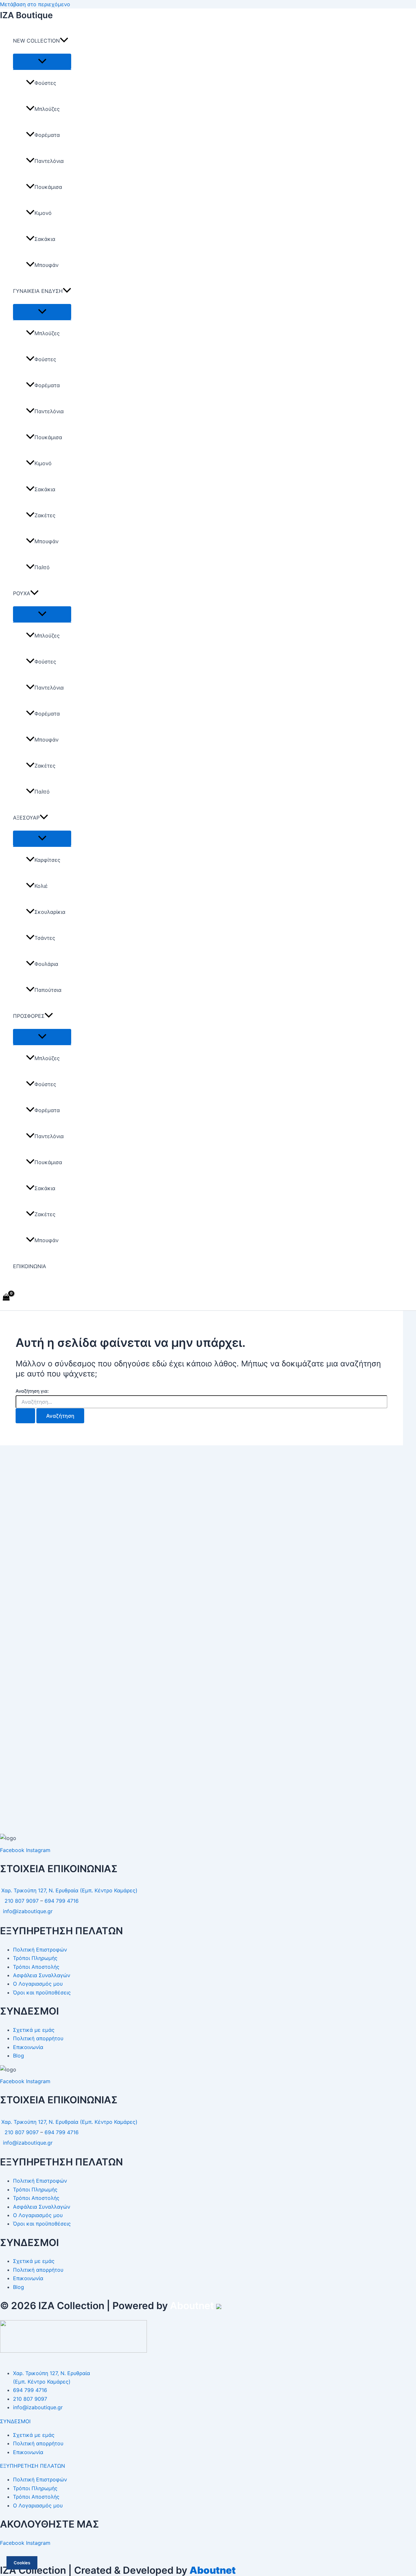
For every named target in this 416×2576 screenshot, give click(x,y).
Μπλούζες (47, 109)
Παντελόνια (49, 161)
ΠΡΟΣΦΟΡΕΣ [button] (29, 1016)
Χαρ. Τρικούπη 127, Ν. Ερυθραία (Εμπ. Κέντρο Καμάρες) (69, 1890)
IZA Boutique (26, 15)
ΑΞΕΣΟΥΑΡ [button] (26, 818)
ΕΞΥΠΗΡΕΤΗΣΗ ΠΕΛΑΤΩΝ (32, 2466)
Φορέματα (47, 135)
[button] (64, 41)
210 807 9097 (22, 1901)
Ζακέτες (45, 515)
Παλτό (42, 567)
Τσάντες (45, 938)
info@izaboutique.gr (28, 1911)
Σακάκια (45, 239)
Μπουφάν (46, 265)
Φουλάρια (46, 964)
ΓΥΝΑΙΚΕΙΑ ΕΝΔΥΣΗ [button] (38, 291)
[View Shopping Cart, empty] (6, 1298)
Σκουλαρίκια (50, 912)
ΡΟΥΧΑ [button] (22, 593)
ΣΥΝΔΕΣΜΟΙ (15, 2421)
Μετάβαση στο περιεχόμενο (35, 4)
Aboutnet (192, 2306)
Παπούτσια (48, 990)
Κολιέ (41, 886)
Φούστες (45, 83)
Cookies (22, 2563)
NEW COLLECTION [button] (36, 41)
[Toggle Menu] (42, 61)
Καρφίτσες (47, 860)
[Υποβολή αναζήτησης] (25, 1416)
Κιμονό (43, 213)
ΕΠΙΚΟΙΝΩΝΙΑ (30, 1266)
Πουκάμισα (48, 187)
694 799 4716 (62, 1901)
